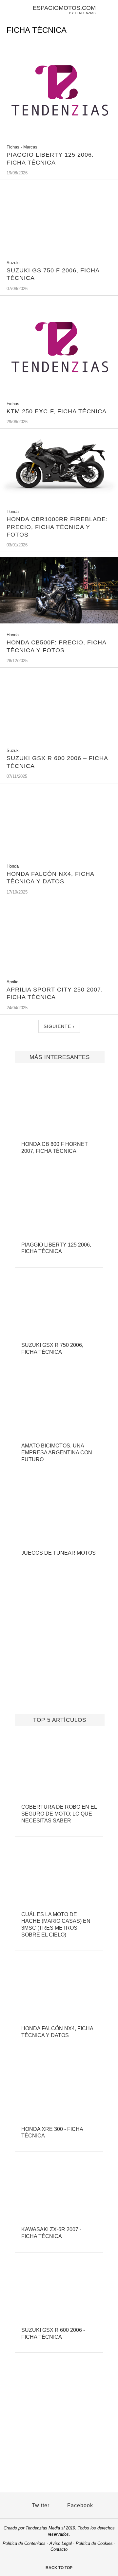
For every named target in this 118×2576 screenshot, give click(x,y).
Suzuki (13, 263)
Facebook (79, 2505)
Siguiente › (59, 1026)
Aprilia (12, 982)
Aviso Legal (61, 2543)
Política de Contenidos (24, 2543)
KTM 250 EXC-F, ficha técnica (57, 411)
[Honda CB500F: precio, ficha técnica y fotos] (59, 622)
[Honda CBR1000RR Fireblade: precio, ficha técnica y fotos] (59, 498)
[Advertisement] (59, 1650)
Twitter (40, 2505)
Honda (13, 511)
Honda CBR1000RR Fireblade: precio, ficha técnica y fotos (57, 527)
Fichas (13, 147)
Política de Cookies (94, 2543)
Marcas (30, 147)
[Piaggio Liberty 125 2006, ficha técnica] (59, 137)
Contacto (59, 2549)
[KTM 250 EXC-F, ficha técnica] (59, 393)
